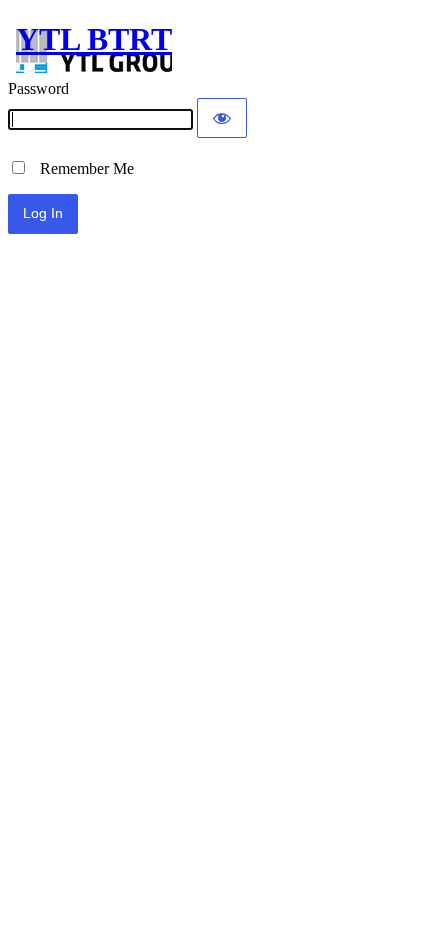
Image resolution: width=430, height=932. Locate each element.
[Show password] (222, 118)
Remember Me (81, 168)
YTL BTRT (94, 39)
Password (38, 88)
